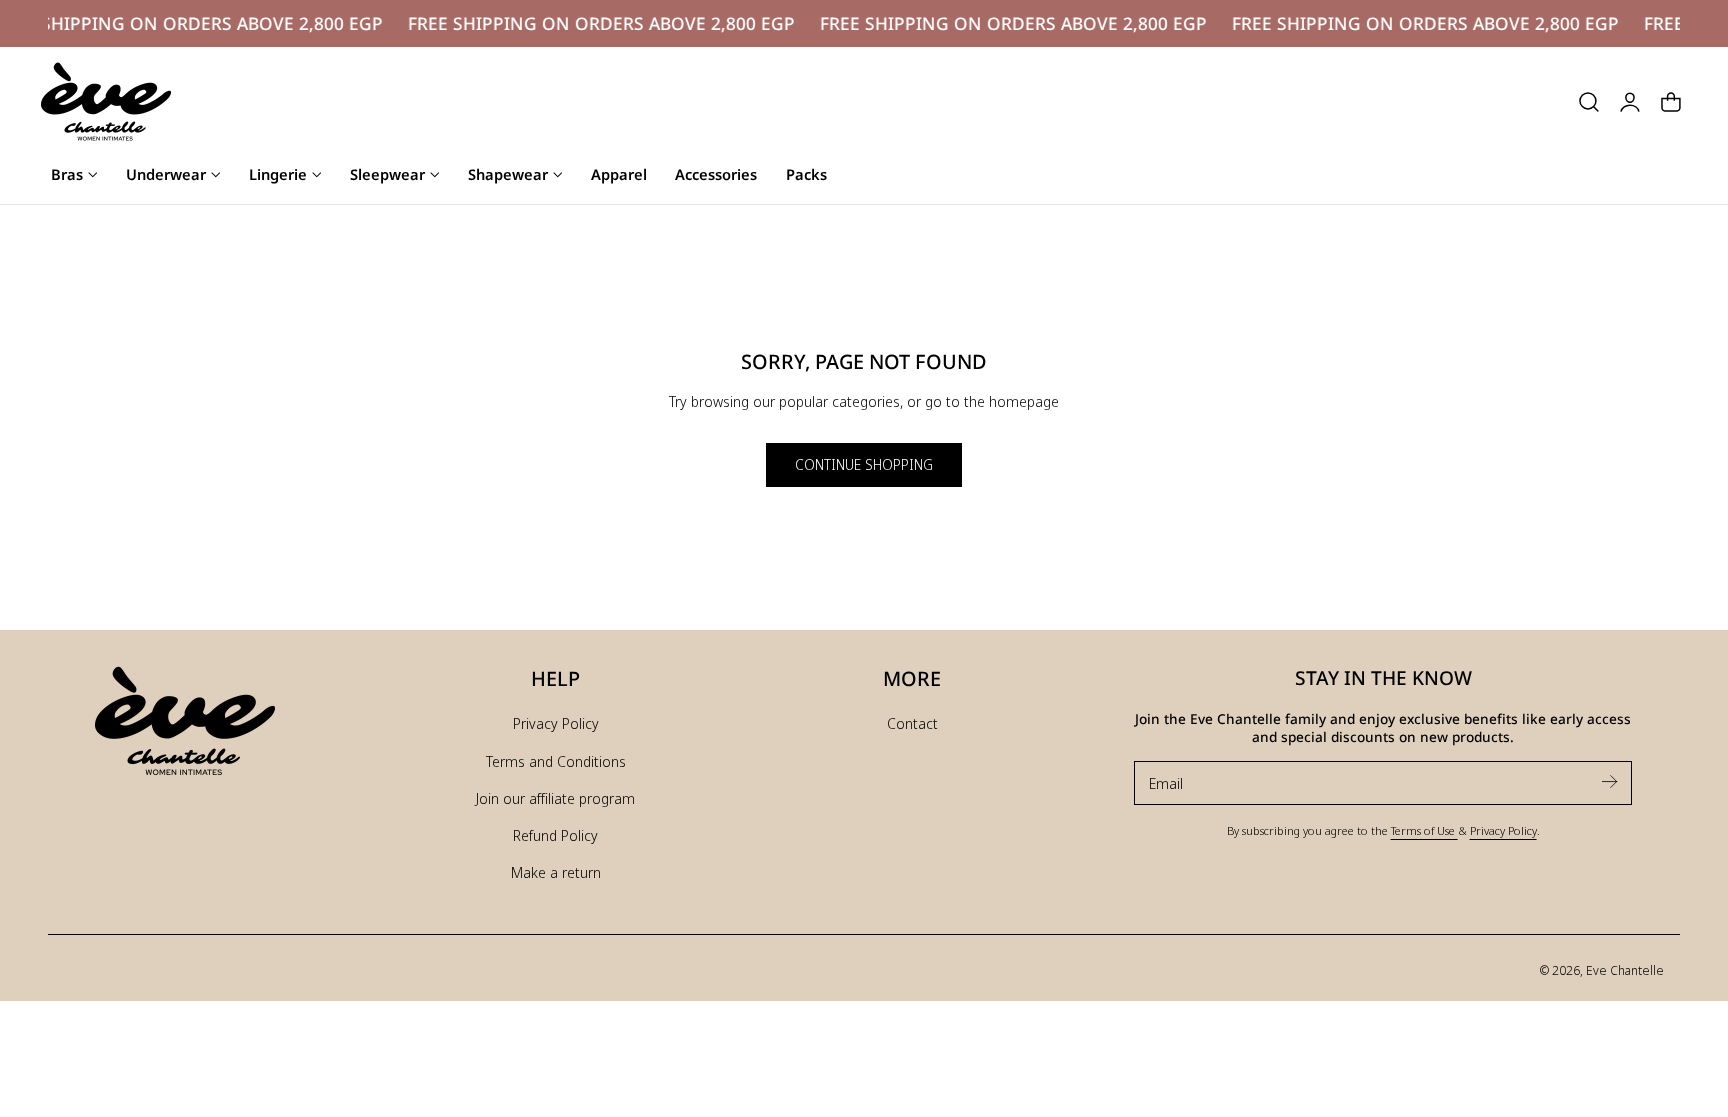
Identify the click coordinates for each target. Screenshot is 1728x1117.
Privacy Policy (556, 723)
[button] (1589, 102)
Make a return (556, 872)
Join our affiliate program (555, 798)
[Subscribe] (1609, 781)
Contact (912, 723)
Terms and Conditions (556, 761)
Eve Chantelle (1625, 970)
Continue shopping (864, 464)
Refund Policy (555, 835)
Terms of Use (1424, 830)
